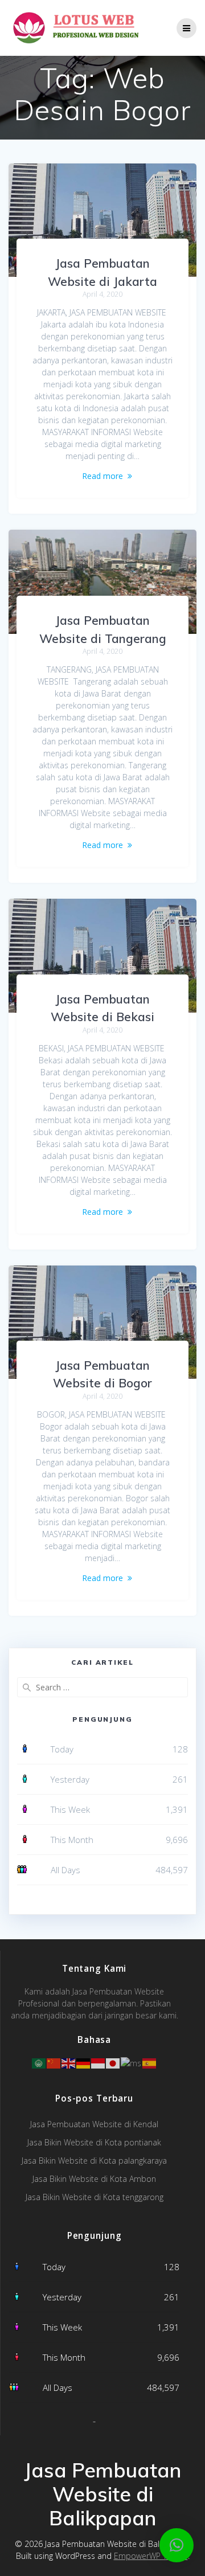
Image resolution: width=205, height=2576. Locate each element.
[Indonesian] (99, 2062)
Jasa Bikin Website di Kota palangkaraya (94, 2161)
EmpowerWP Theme (151, 2556)
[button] (177, 2545)
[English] (69, 2062)
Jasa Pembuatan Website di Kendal (94, 2124)
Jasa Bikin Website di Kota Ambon (94, 2179)
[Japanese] (113, 2062)
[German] (84, 2062)
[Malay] (132, 2062)
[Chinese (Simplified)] (54, 2062)
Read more (102, 476)
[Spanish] (150, 2062)
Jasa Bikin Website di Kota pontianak (94, 2142)
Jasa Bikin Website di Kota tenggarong (95, 2197)
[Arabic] (39, 2062)
